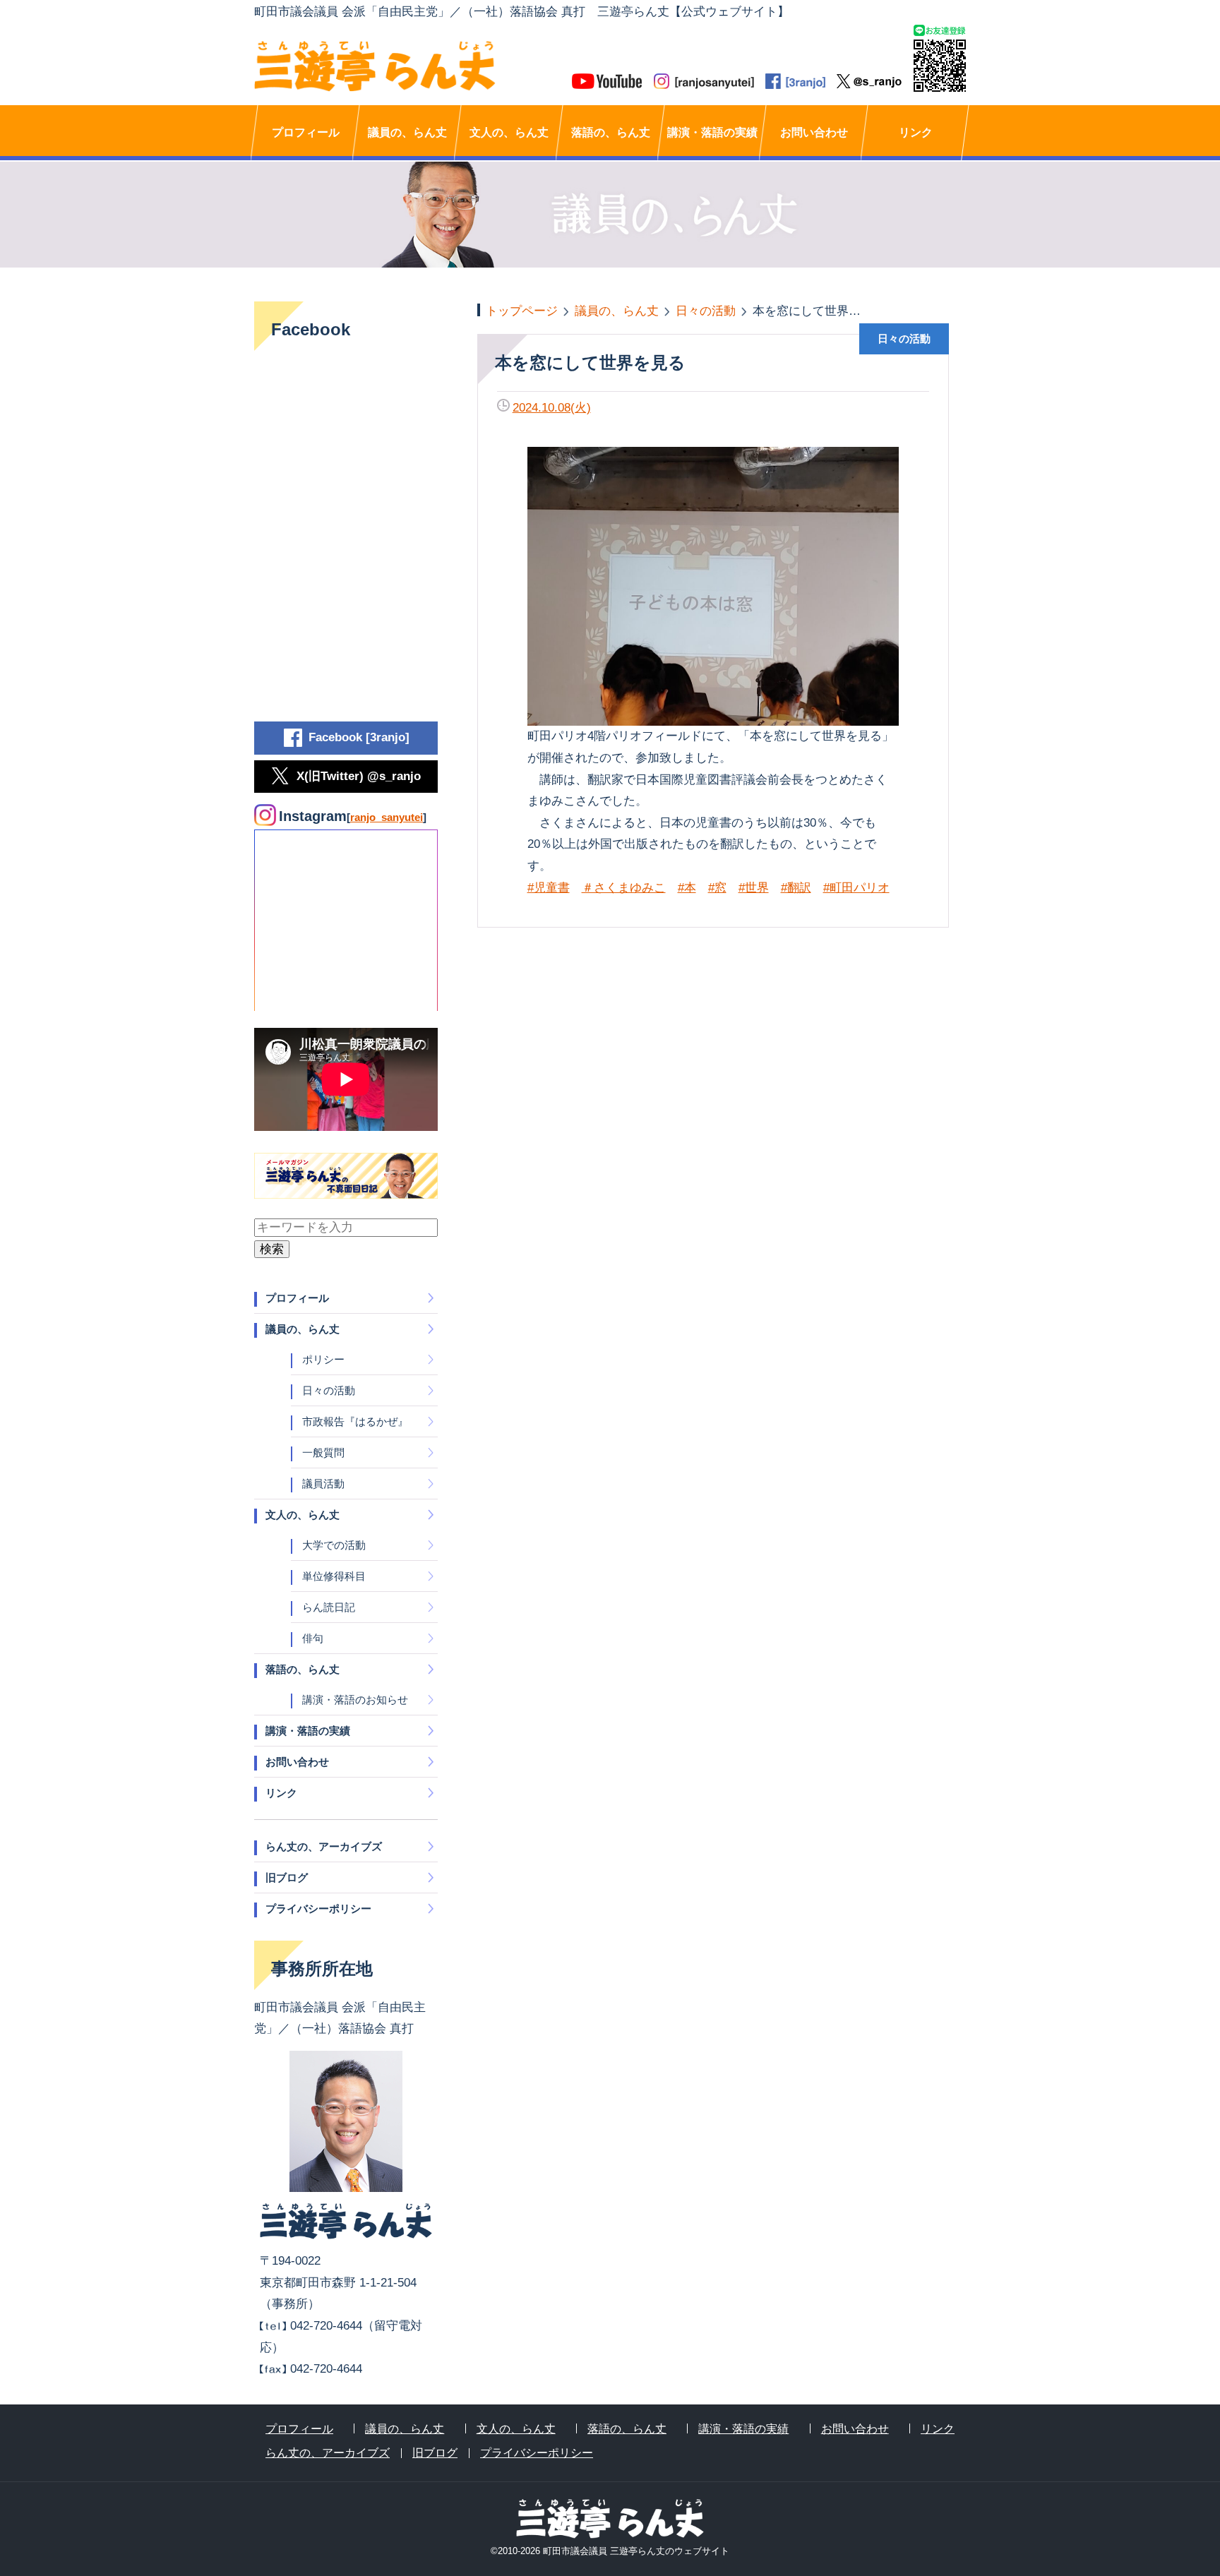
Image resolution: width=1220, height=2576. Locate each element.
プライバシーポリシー (318, 1909)
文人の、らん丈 (509, 132)
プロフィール (306, 132)
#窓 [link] (717, 888)
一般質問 (323, 1452)
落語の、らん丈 (611, 132)
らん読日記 (329, 1607)
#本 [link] (687, 888)
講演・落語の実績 (712, 132)
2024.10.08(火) (552, 408)
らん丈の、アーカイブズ (324, 1846)
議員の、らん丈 (407, 132)
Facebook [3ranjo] (359, 737)
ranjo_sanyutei (387, 817)
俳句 (313, 1638)
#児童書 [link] (549, 888)
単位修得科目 (334, 1576)
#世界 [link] (754, 888)
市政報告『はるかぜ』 (355, 1421)
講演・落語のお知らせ (355, 1700)
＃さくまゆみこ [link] (624, 888)
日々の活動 (329, 1390)
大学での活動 (334, 1545)
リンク (916, 132)
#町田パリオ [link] (856, 888)
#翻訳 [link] (796, 888)
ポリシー (323, 1359)
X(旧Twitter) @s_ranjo (359, 776)
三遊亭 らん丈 (432, 66)
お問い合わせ (814, 132)
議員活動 (323, 1484)
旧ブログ (287, 1877)
